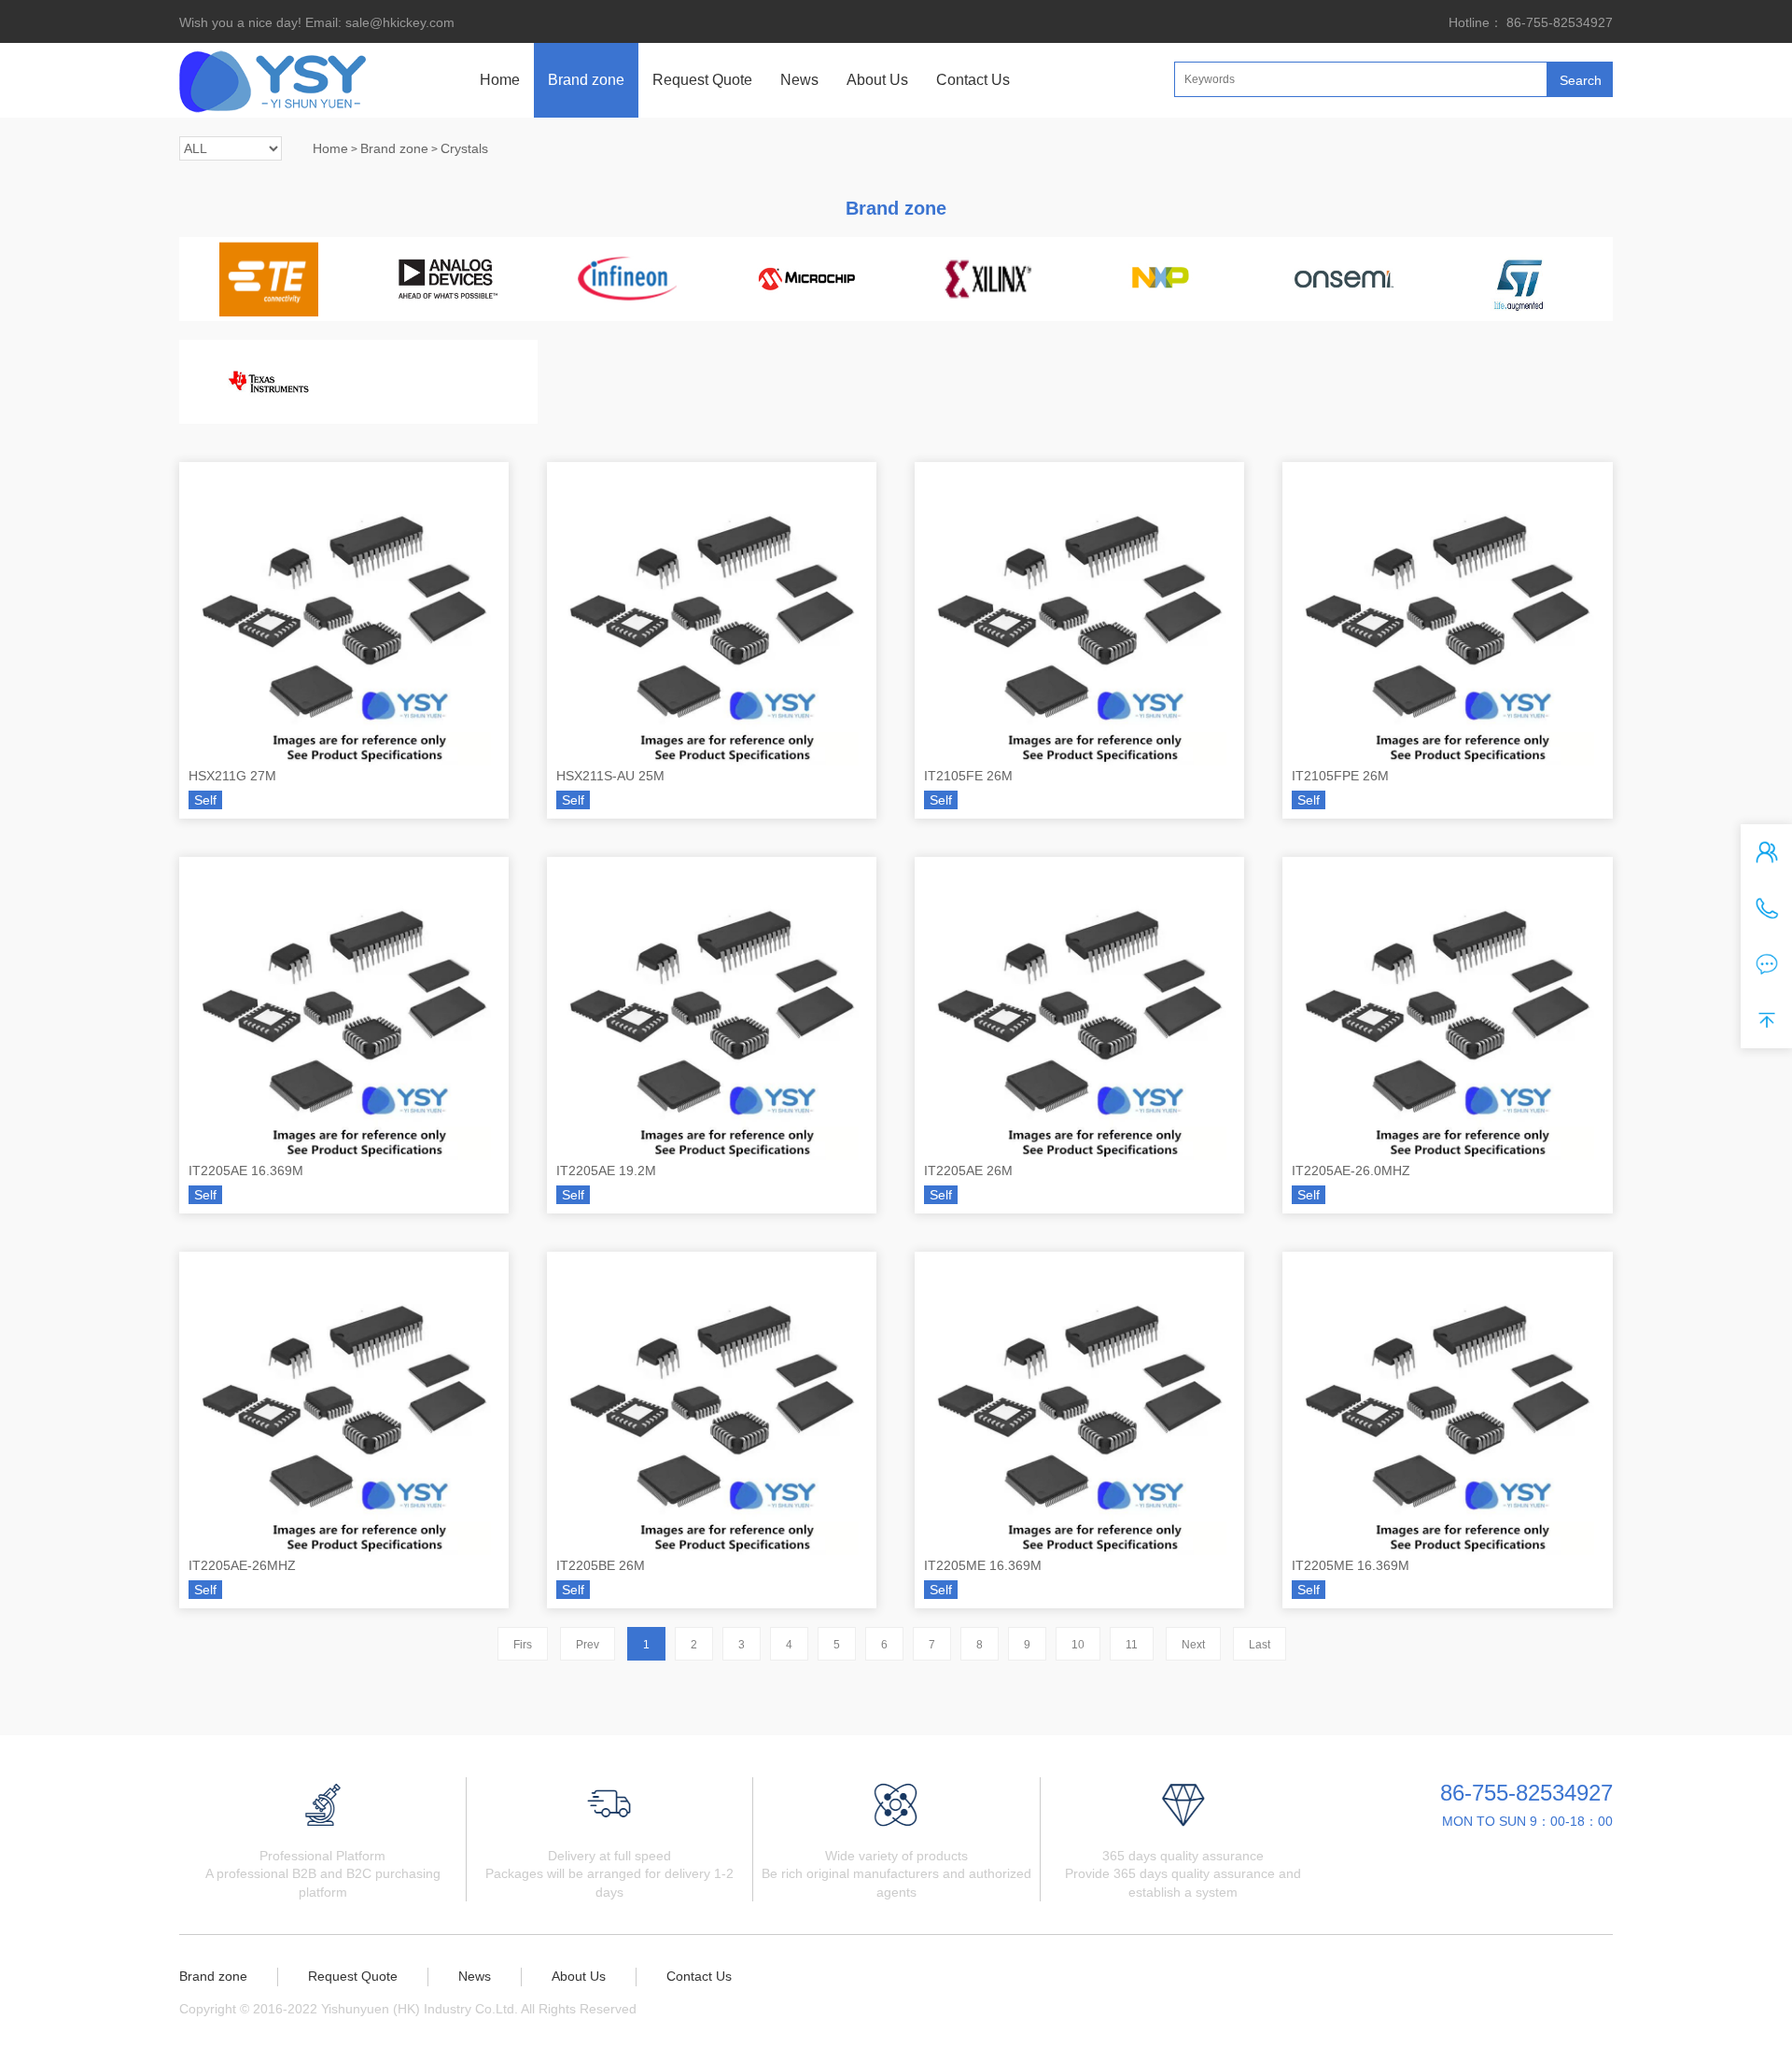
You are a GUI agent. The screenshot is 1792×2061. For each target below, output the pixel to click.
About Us (877, 80)
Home (500, 80)
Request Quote (702, 80)
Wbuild (739, 2009)
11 (1132, 1645)
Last (1260, 1645)
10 (1078, 1645)
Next (1193, 1645)
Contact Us (973, 80)
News (799, 80)
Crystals (464, 148)
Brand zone (586, 80)
